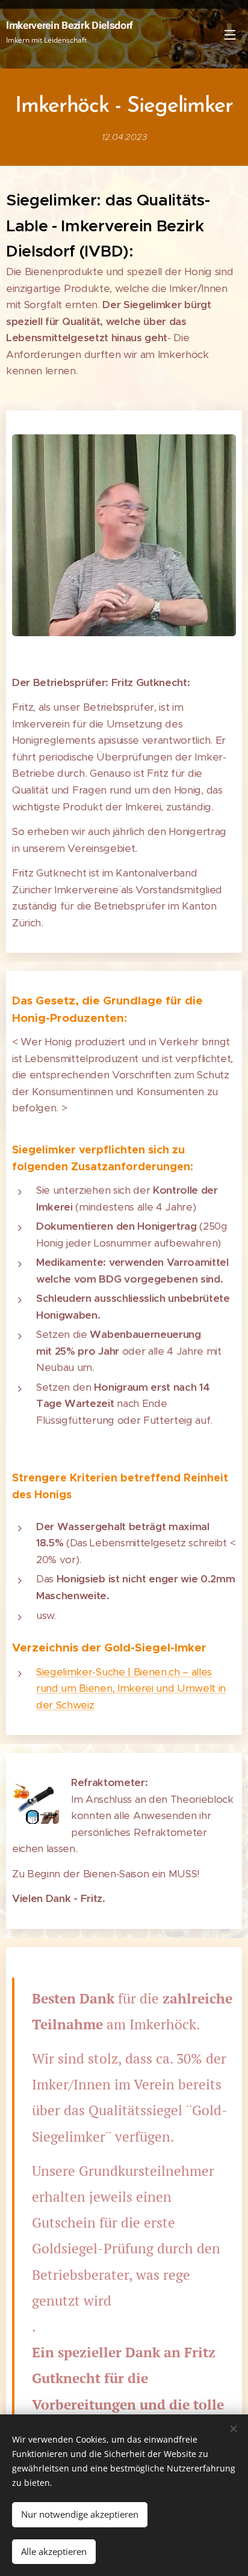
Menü (230, 34)
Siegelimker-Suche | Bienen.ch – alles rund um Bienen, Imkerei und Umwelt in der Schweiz (131, 1688)
